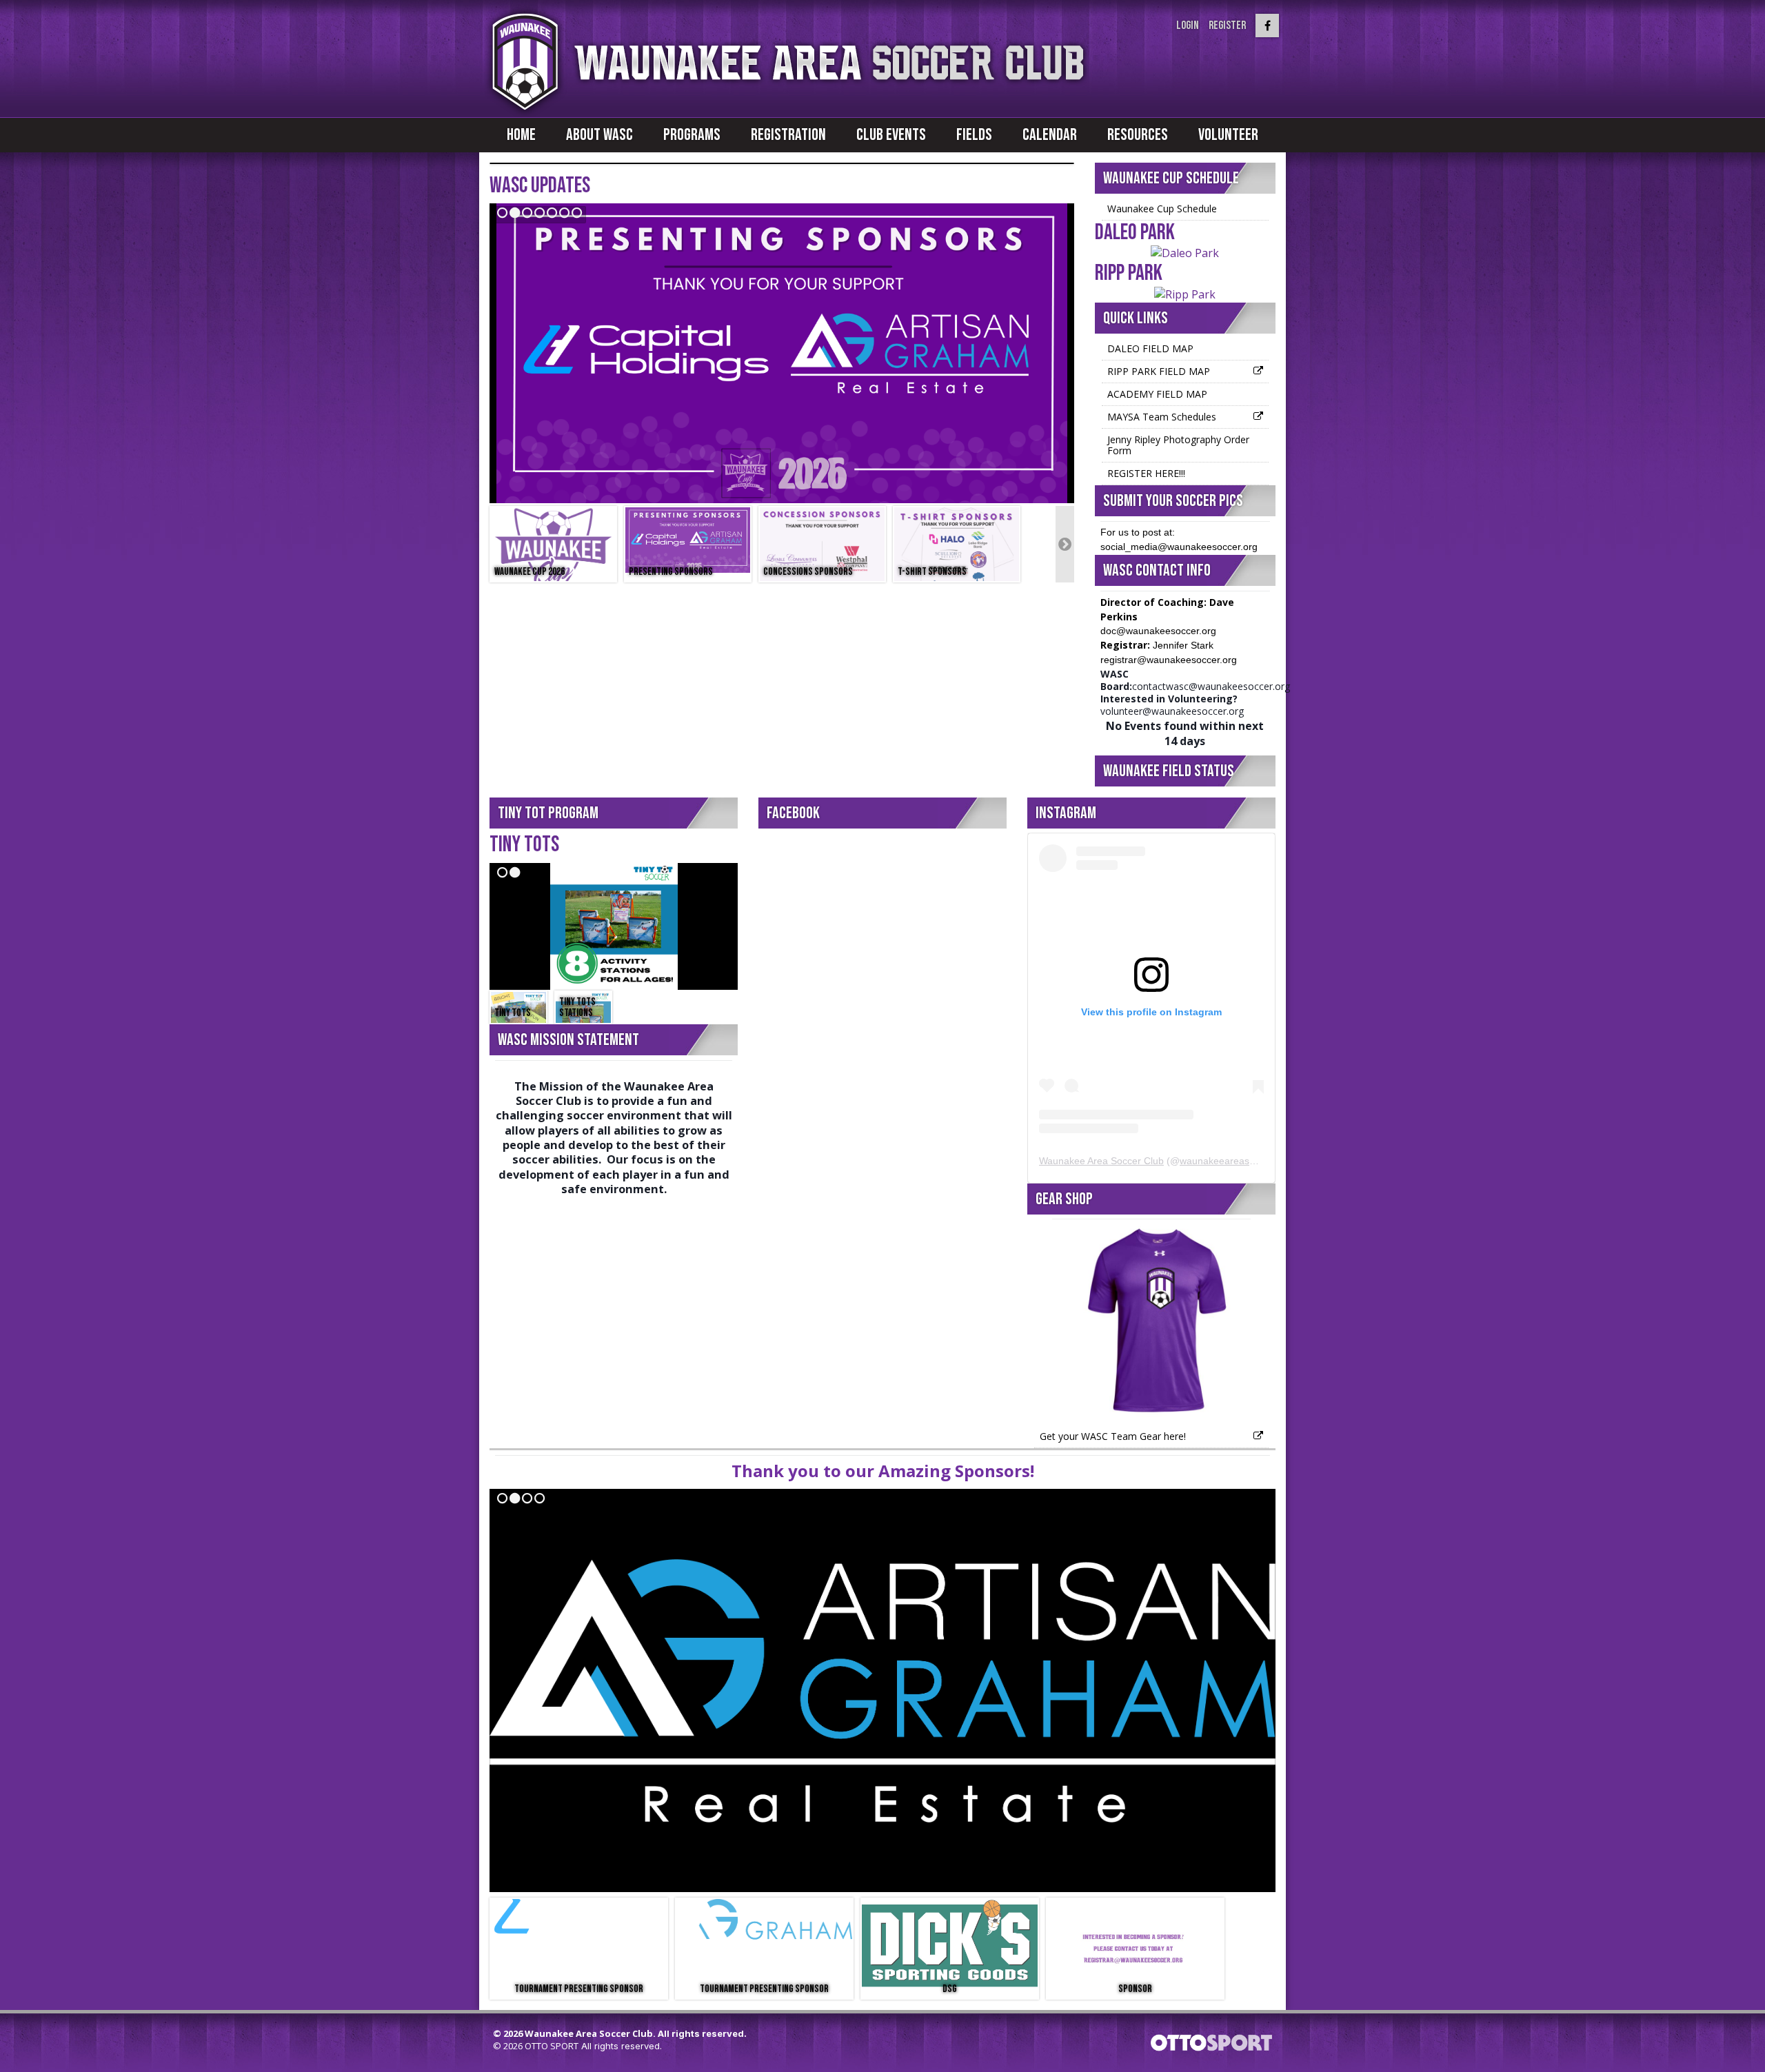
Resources (1138, 135)
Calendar (1050, 135)
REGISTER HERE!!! (1146, 473)
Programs (692, 135)
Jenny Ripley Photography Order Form (1178, 445)
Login (1188, 26)
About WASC (599, 135)
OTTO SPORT (552, 2046)
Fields (974, 135)
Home (521, 135)
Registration (788, 135)
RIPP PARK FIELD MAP (1159, 371)
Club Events (891, 135)
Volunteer (1228, 135)
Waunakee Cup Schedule (1162, 209)
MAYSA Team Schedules (1162, 417)
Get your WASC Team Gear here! (1113, 1436)
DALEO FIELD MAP (1150, 348)
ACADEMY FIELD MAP (1157, 394)
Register (1227, 26)
